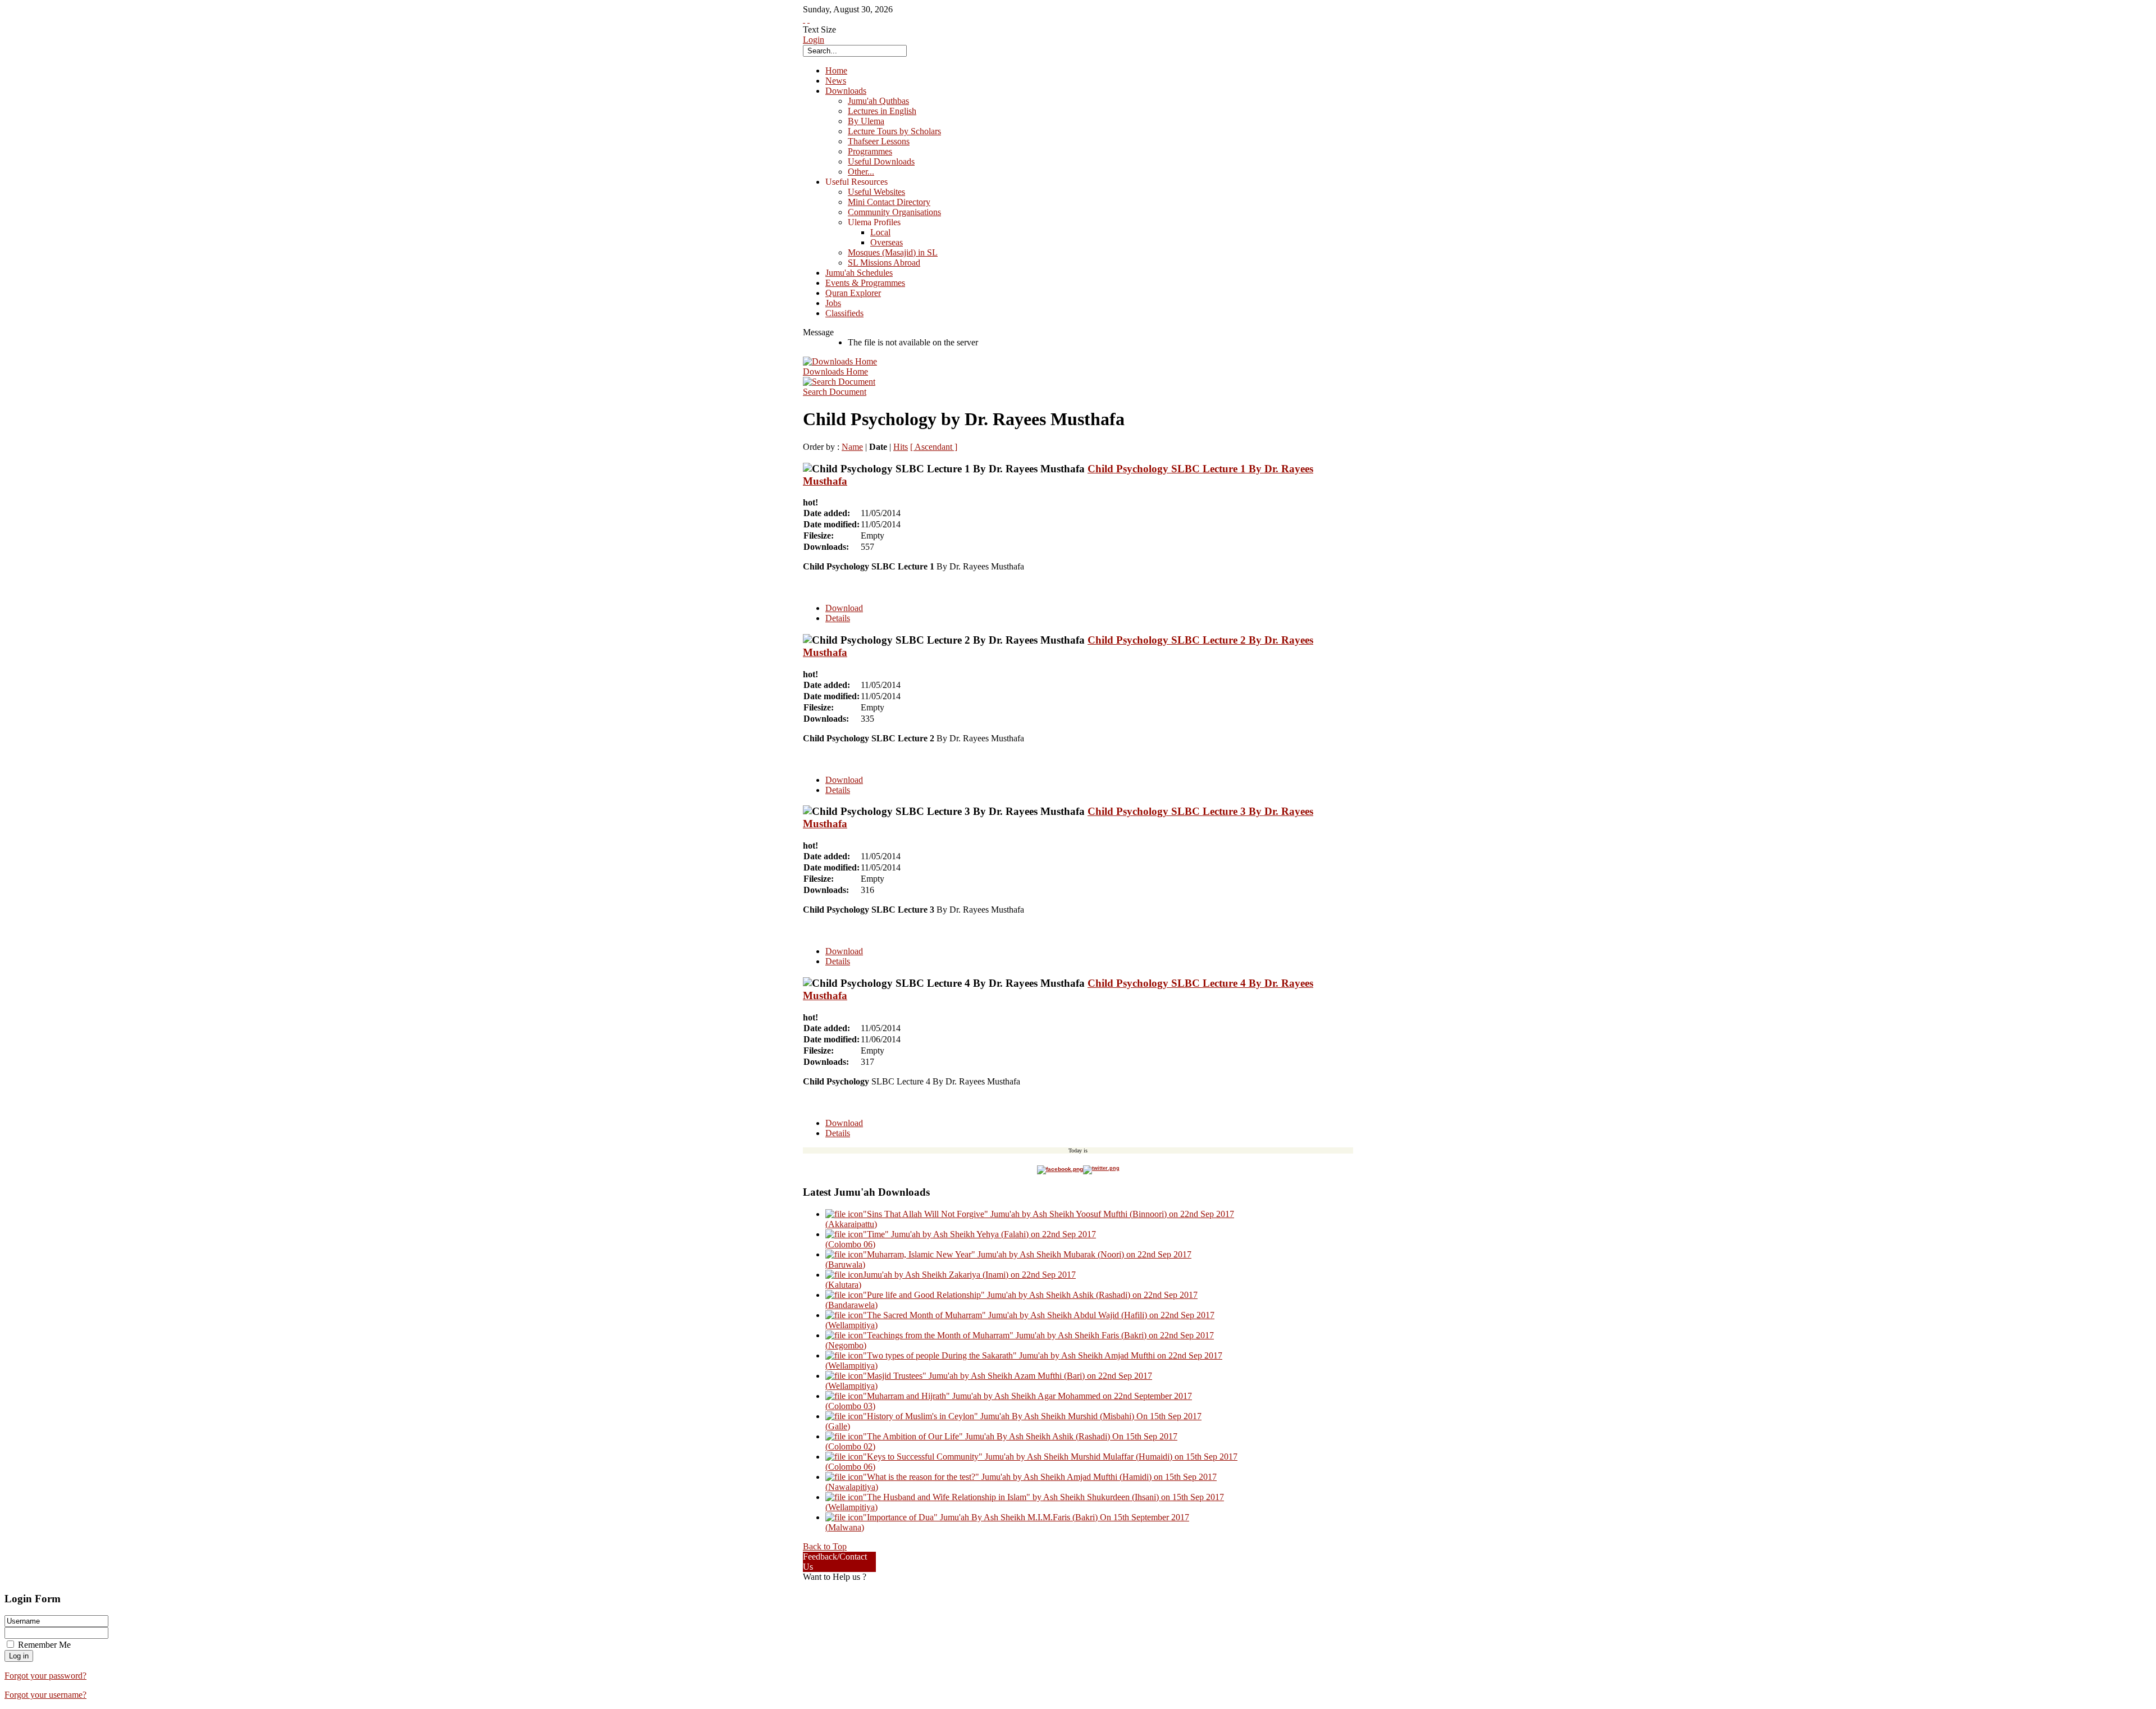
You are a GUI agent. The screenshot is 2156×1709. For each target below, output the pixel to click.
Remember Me (44, 1645)
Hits (901, 447)
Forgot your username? (45, 1695)
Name (852, 447)
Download (844, 608)
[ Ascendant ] (934, 447)
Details (838, 618)
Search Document (835, 392)
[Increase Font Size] (804, 19)
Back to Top (825, 1546)
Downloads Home (835, 372)
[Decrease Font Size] (808, 19)
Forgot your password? (45, 1676)
